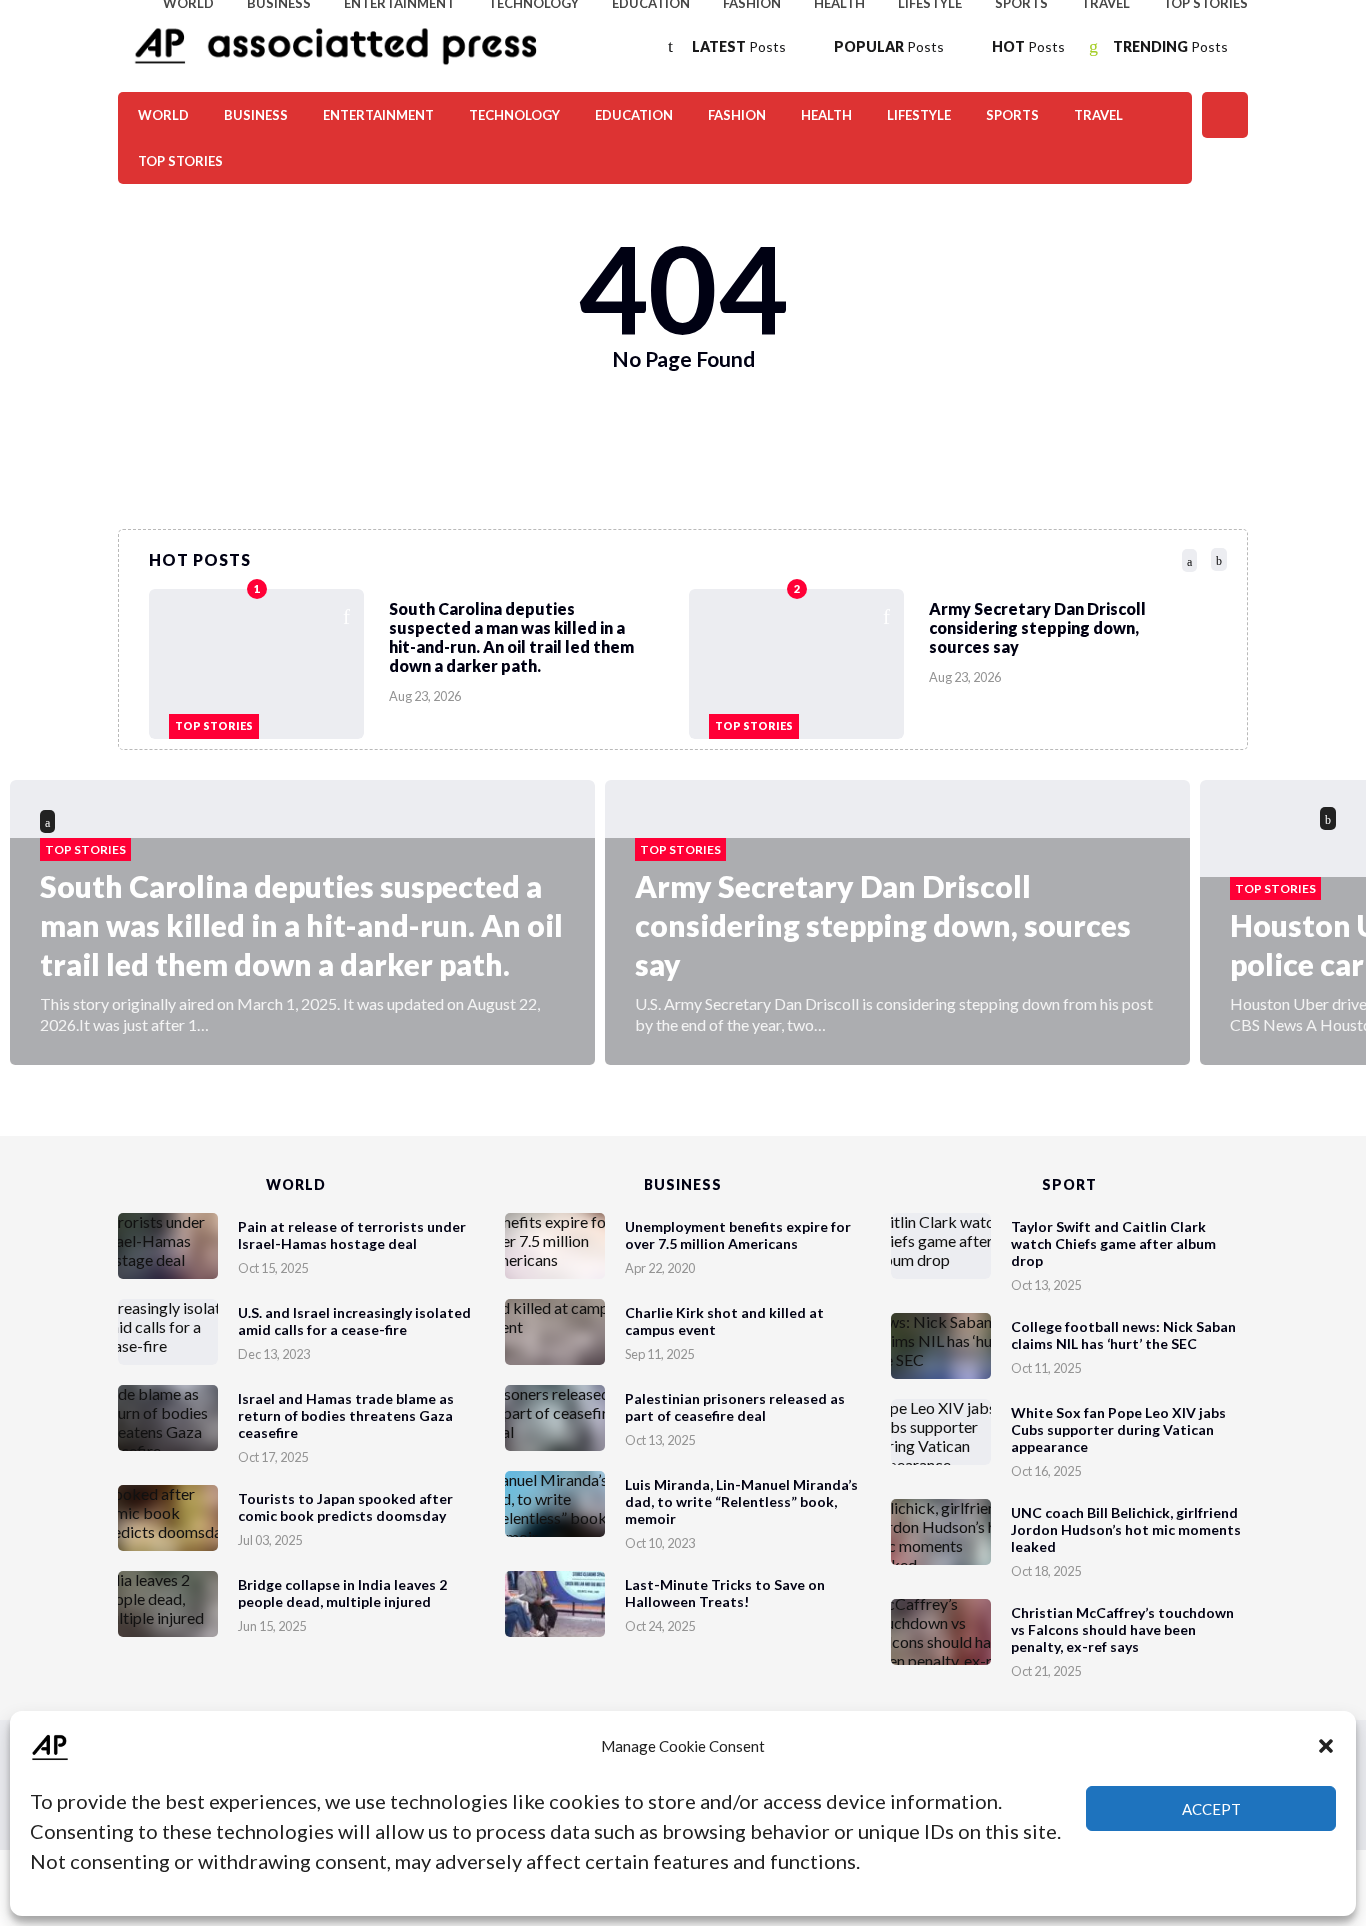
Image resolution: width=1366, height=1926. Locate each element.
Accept (1211, 1809)
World (163, 115)
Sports (1012, 115)
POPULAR (889, 46)
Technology (514, 115)
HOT (1028, 46)
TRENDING (1170, 46)
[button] (1326, 1746)
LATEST (739, 46)
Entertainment (378, 115)
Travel (1098, 115)
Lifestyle (919, 115)
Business (256, 115)
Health (826, 115)
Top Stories (180, 161)
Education (634, 115)
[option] (419, 659)
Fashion (737, 115)
